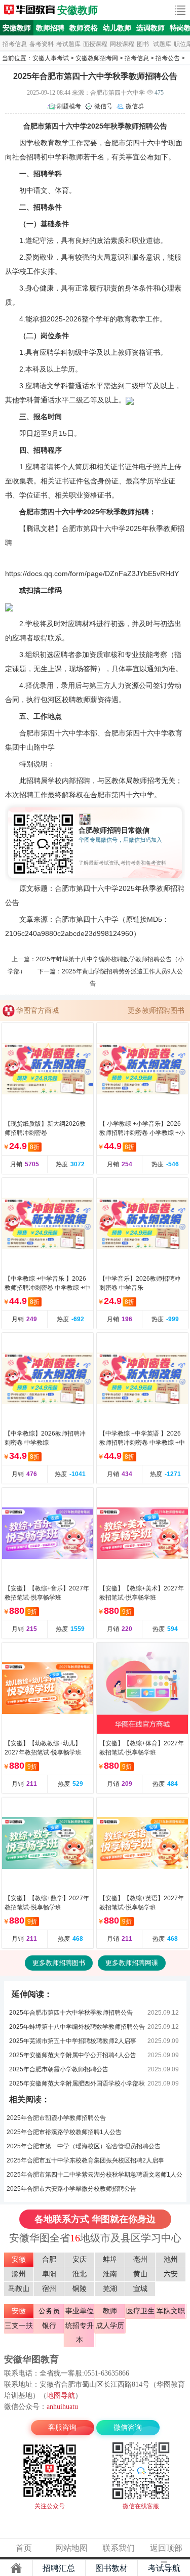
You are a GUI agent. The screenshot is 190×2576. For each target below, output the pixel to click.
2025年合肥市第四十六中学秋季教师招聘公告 (71, 2013)
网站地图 (71, 2548)
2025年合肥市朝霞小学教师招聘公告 (59, 2069)
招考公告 (168, 58)
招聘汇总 (59, 2568)
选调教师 (150, 28)
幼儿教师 (117, 28)
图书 (143, 44)
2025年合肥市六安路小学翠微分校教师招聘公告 (71, 2189)
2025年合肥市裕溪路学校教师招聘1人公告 (64, 2132)
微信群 (135, 106)
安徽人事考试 (51, 58)
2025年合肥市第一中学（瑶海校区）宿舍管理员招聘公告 (84, 2146)
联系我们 (119, 2548)
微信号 (103, 106)
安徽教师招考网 (97, 58)
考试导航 (164, 2568)
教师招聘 (50, 28)
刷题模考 (69, 106)
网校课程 (122, 44)
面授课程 (95, 44)
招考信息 (15, 44)
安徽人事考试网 (29, 10)
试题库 (162, 44)
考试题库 (68, 44)
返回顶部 (166, 2548)
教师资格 (84, 28)
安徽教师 (78, 10)
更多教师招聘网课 (132, 1963)
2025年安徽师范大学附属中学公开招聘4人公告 (73, 2055)
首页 (24, 2548)
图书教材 (111, 2568)
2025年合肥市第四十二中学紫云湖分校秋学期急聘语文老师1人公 (94, 2175)
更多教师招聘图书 (156, 1010)
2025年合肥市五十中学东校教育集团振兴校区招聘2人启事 (85, 2160)
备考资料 (42, 44)
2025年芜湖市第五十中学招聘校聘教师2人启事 (73, 2041)
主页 (16, 2568)
